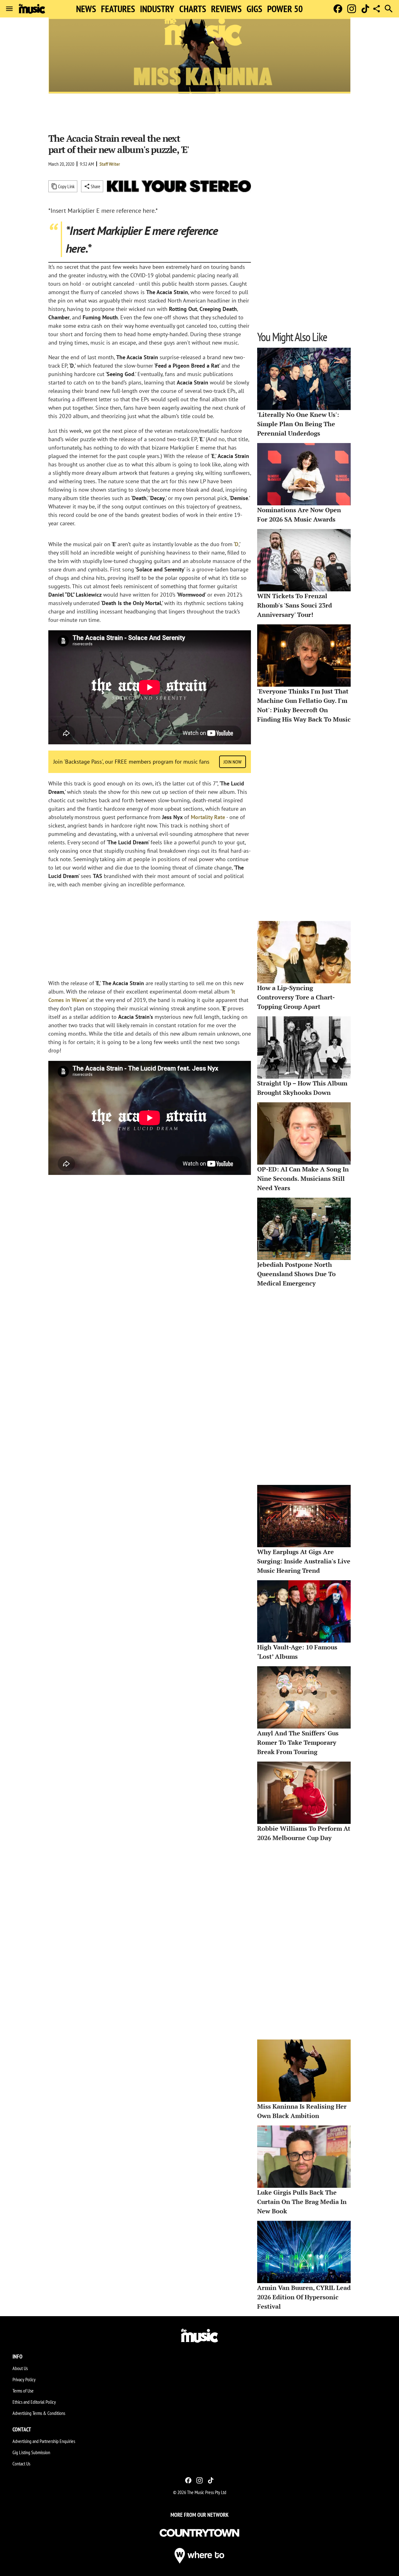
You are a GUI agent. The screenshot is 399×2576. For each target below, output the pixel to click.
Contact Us (21, 2464)
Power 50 (285, 9)
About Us (20, 2368)
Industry (157, 9)
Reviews (226, 9)
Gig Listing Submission (31, 2452)
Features (118, 9)
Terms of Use (23, 2391)
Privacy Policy (24, 2379)
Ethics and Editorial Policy (34, 2402)
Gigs (254, 9)
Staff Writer (110, 164)
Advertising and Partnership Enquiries (44, 2441)
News (86, 9)
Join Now (233, 762)
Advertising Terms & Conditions (39, 2413)
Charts (193, 9)
